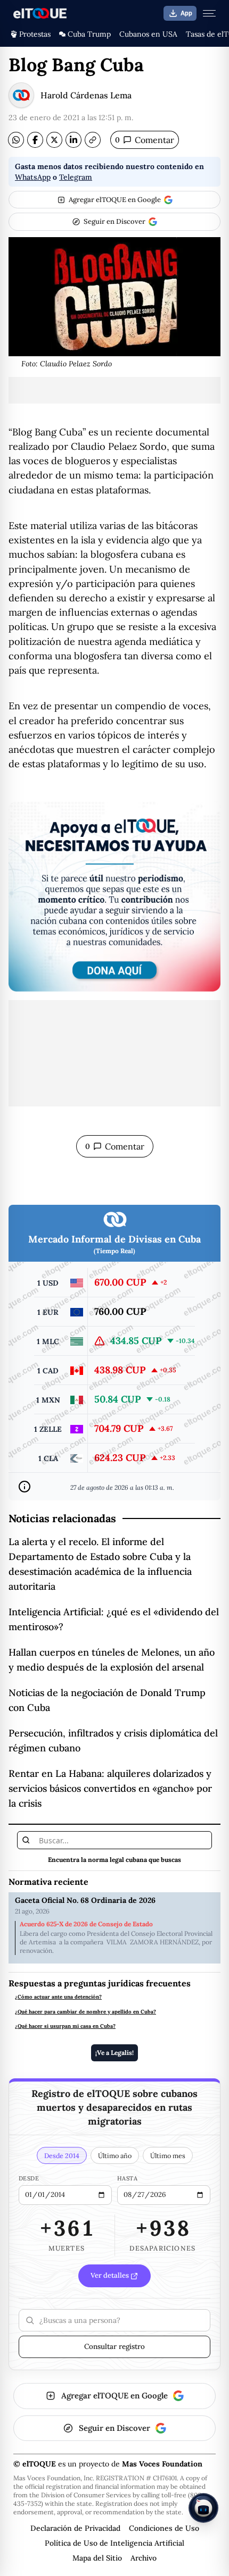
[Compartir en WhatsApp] (16, 140)
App (186, 13)
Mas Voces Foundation (162, 2464)
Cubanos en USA (148, 34)
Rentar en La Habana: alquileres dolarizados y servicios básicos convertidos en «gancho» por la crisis (110, 1788)
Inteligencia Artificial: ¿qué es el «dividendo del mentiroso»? (114, 1619)
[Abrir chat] (203, 2508)
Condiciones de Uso (164, 2528)
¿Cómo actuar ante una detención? (58, 1997)
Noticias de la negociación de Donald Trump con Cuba (107, 1700)
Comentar (145, 140)
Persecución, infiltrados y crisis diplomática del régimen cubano (113, 1740)
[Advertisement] (114, 390)
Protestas (35, 34)
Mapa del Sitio (97, 2558)
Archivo (144, 2558)
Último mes (168, 2155)
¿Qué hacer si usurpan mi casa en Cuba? (65, 2026)
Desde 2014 (62, 2155)
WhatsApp (33, 177)
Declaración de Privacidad (75, 2528)
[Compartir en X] (54, 140)
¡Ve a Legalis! (114, 2053)
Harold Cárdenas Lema (86, 95)
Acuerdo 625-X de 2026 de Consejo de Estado (86, 1924)
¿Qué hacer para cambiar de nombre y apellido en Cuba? (85, 2012)
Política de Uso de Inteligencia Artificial (114, 2543)
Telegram (76, 177)
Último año (115, 2155)
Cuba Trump (89, 34)
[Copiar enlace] (93, 140)
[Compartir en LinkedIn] (73, 140)
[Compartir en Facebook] (35, 140)
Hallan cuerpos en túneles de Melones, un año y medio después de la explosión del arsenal (112, 1660)
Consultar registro (114, 2346)
